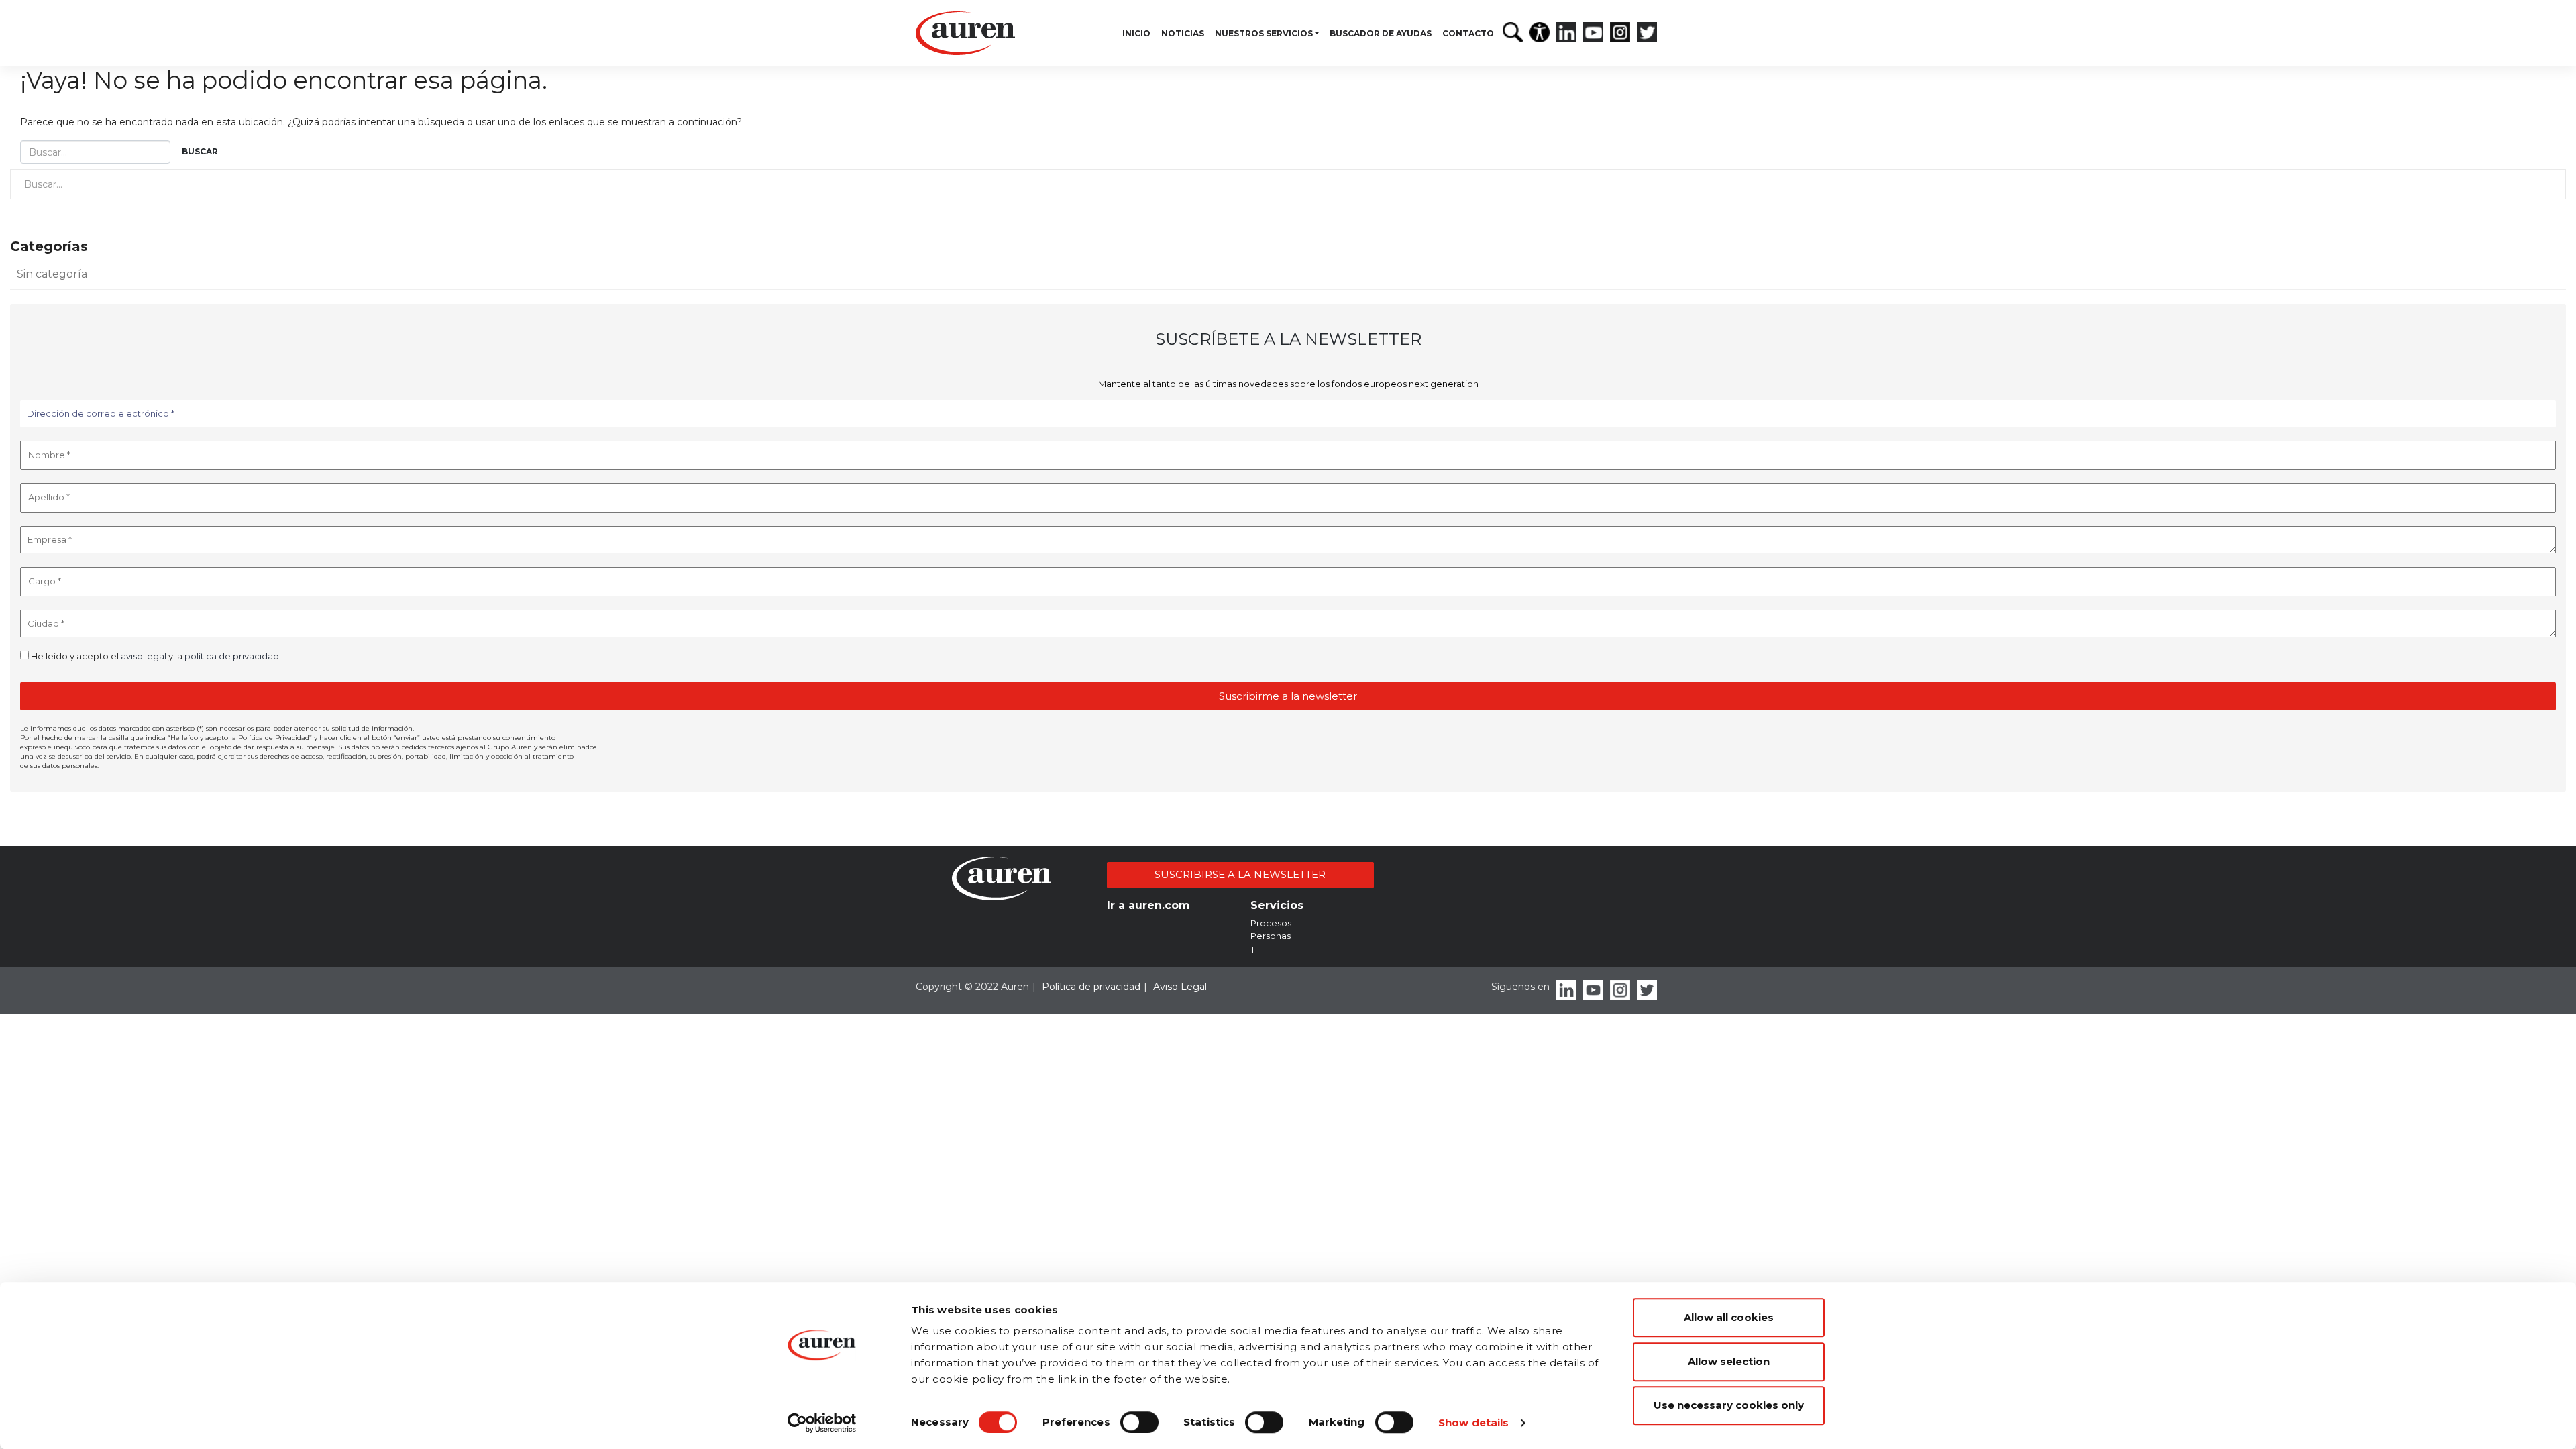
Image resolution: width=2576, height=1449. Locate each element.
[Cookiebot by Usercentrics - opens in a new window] (822, 1423)
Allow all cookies (1729, 1317)
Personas (1271, 936)
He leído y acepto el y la (154, 656)
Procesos (1271, 923)
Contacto (1468, 33)
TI (1254, 949)
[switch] (1139, 1422)
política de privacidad (232, 656)
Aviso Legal (1180, 987)
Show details (1473, 1423)
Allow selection (1729, 1361)
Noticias (1183, 33)
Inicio (1136, 33)
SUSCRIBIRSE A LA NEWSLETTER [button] (1240, 874)
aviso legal (144, 656)
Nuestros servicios (1264, 33)
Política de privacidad (1091, 987)
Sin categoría (52, 274)
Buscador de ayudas (1381, 33)
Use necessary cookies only (1729, 1405)
